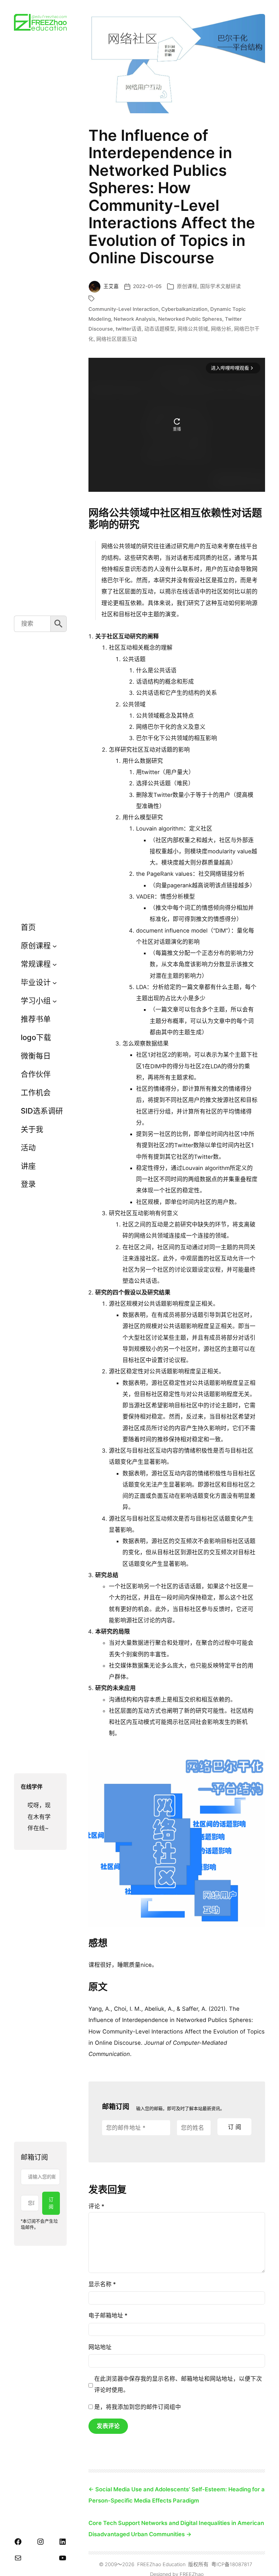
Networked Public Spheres (190, 319)
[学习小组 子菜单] (55, 1001)
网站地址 (100, 2347)
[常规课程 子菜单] (55, 964)
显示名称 (102, 2284)
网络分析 (221, 329)
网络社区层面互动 (117, 339)
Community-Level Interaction (124, 309)
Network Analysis (135, 319)
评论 (96, 2206)
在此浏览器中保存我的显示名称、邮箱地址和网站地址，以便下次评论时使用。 (178, 2384)
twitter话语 (129, 329)
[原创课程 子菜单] (55, 946)
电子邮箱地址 (108, 2315)
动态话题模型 (160, 329)
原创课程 (187, 286)
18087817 (241, 2564)
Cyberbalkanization (184, 309)
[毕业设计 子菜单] (55, 982)
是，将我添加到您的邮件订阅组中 (137, 2407)
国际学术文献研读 (220, 286)
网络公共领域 (193, 329)
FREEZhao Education (161, 2564)
